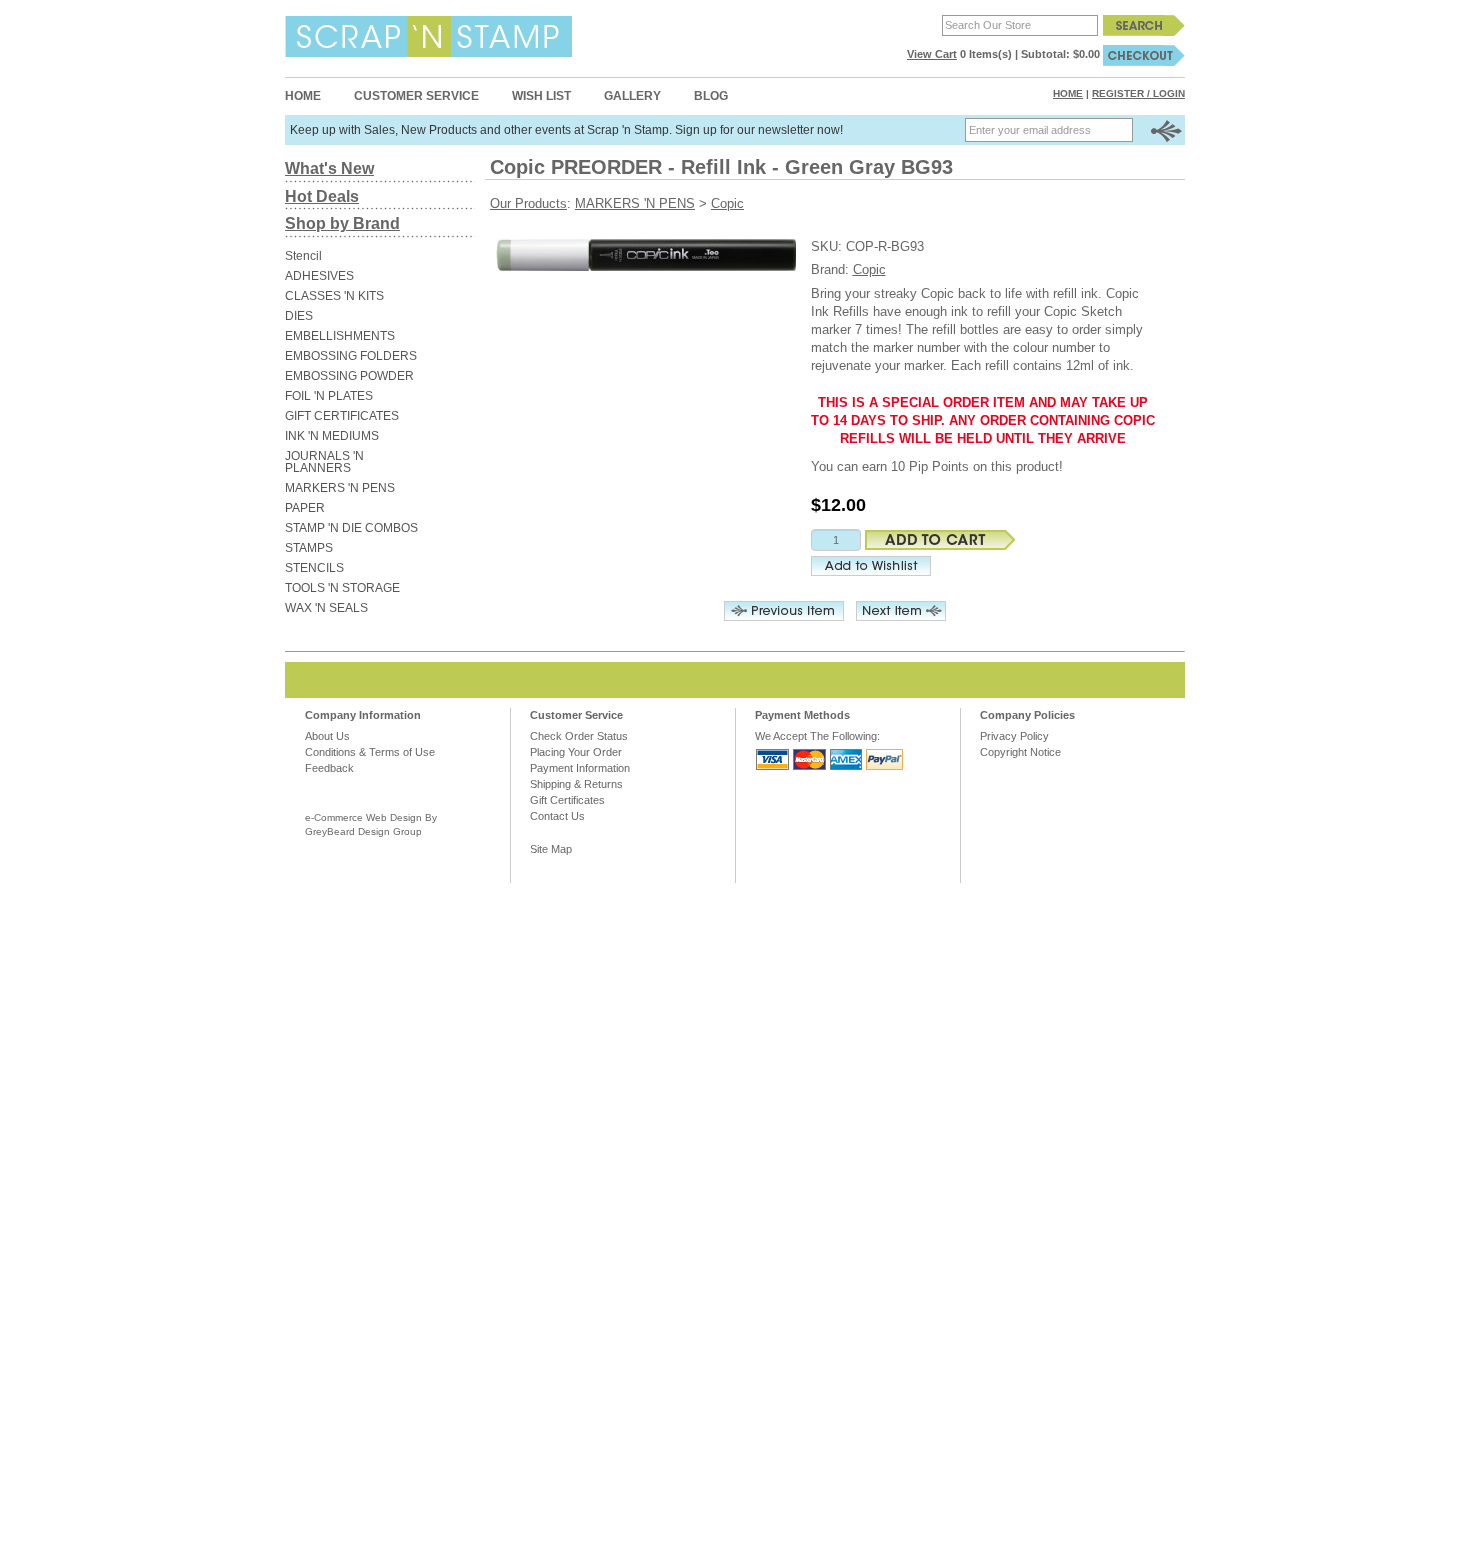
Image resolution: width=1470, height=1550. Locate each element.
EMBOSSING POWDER (349, 376)
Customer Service (416, 96)
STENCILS (314, 568)
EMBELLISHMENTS (340, 336)
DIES (299, 316)
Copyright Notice (1020, 752)
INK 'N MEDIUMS (332, 436)
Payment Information (580, 768)
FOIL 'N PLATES (329, 396)
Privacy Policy (1014, 736)
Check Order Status (579, 736)
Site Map (551, 849)
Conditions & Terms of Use (370, 752)
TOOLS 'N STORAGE (342, 588)
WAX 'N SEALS (326, 608)
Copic (727, 203)
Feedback (329, 768)
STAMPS (309, 548)
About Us (327, 736)
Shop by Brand (342, 223)
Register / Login (1138, 93)
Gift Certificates (567, 800)
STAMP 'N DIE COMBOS (351, 528)
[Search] (1144, 25)
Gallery (632, 96)
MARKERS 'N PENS (340, 488)
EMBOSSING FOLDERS (351, 356)
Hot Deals (322, 196)
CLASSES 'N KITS (334, 296)
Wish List (541, 96)
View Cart (932, 54)
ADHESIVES (319, 276)
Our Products (528, 203)
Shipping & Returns (576, 784)
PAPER (305, 508)
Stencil (303, 256)
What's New (329, 168)
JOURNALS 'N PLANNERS (324, 462)
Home (303, 96)
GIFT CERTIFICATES (342, 416)
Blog (711, 96)
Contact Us (557, 816)
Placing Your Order (576, 752)
